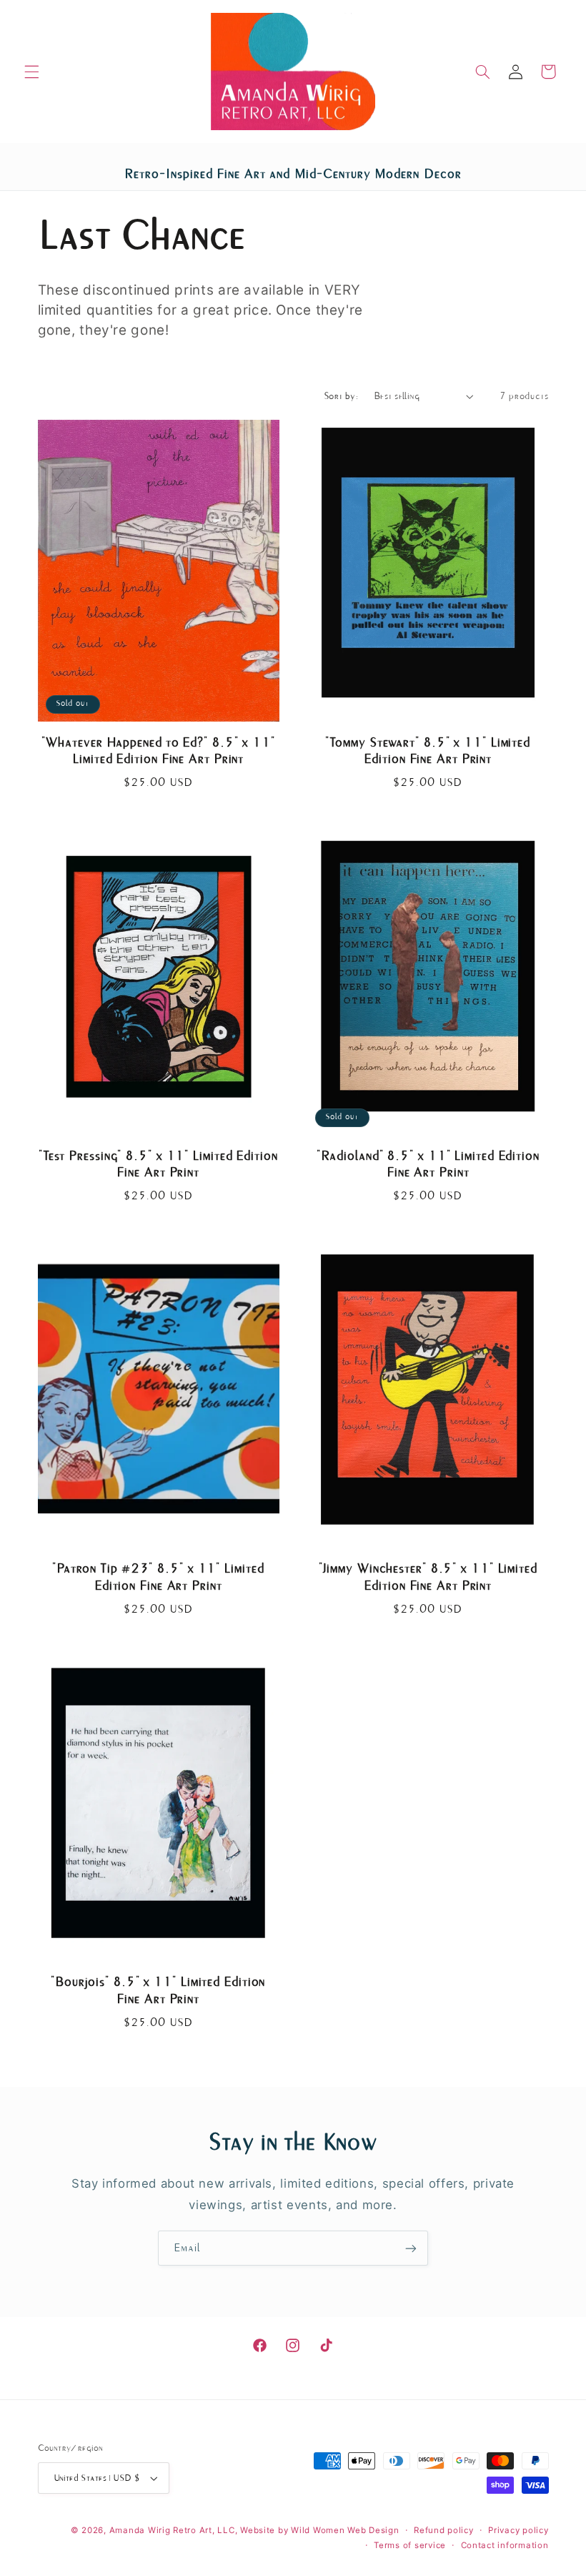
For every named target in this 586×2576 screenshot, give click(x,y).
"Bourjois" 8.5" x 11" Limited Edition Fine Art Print (158, 1990)
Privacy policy (518, 2530)
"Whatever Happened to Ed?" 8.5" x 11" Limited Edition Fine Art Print (158, 751)
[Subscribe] (411, 2248)
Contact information (505, 2545)
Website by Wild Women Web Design (320, 2530)
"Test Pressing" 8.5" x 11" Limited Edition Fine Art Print (158, 1164)
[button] (31, 72)
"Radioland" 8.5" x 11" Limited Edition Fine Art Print (428, 1164)
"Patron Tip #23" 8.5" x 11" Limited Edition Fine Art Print (158, 1577)
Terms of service (410, 2545)
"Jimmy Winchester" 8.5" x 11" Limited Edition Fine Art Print (428, 1577)
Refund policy (444, 2530)
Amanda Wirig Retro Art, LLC (172, 2530)
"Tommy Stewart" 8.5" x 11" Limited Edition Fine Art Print (428, 751)
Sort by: (341, 396)
